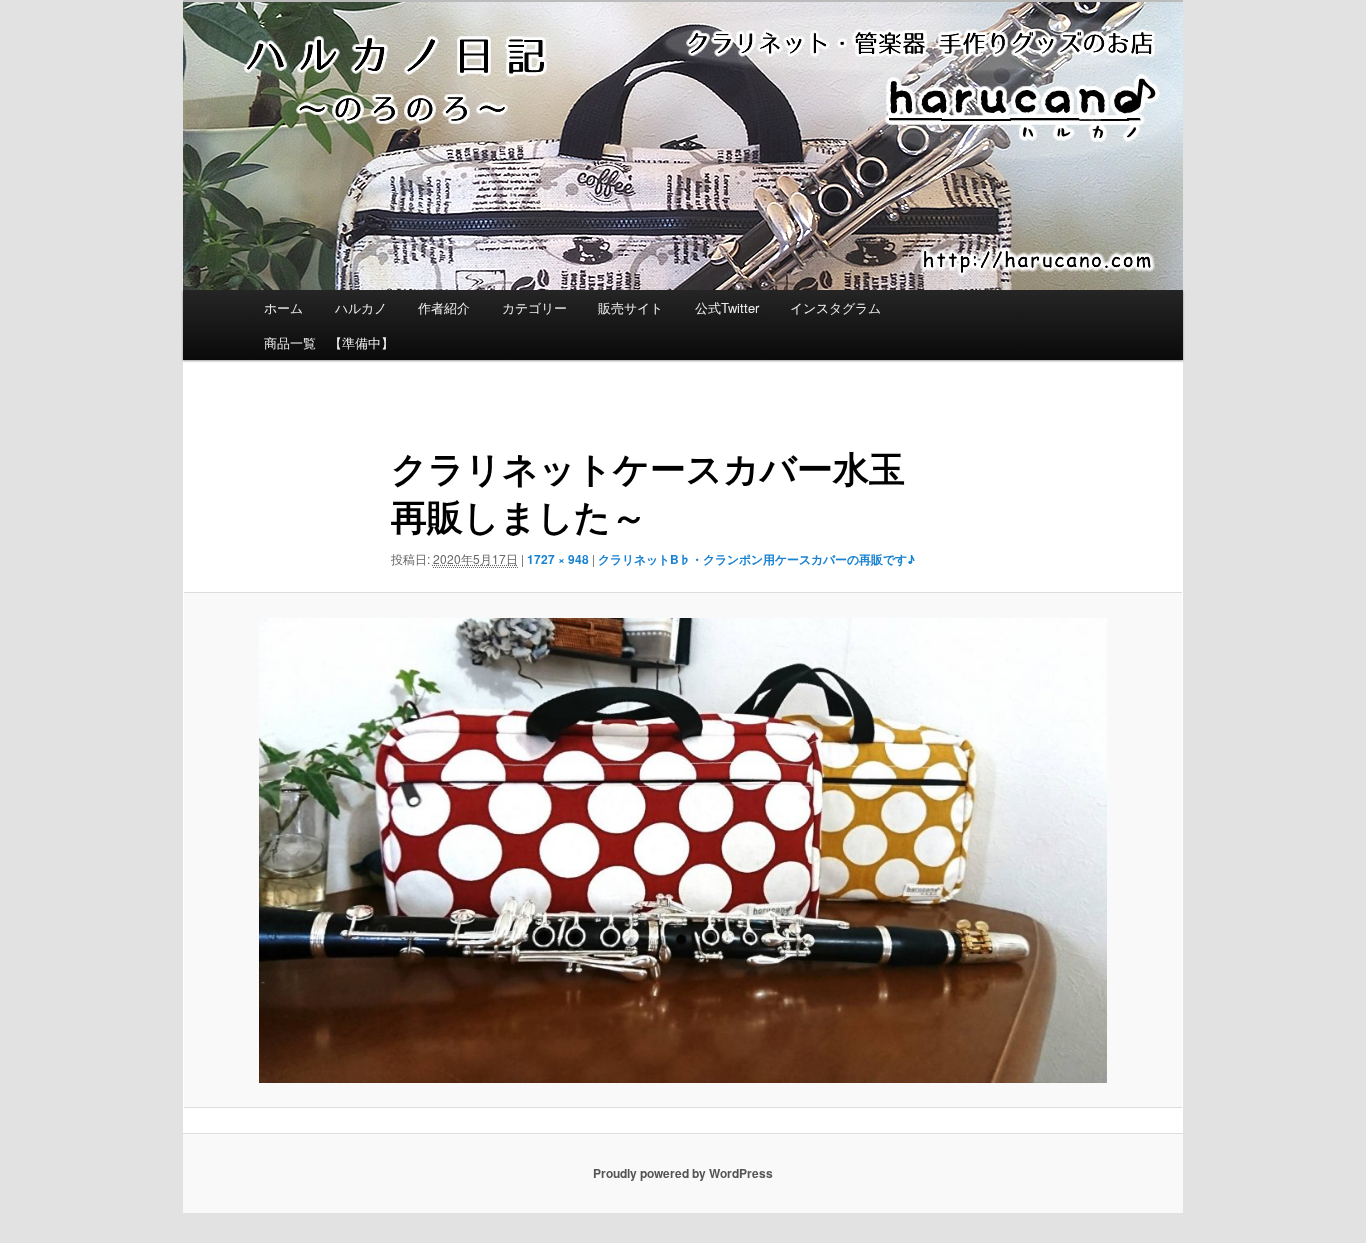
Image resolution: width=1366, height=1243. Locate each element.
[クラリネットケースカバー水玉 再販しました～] (683, 850)
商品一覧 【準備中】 (329, 342)
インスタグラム (835, 307)
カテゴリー (534, 307)
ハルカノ (361, 307)
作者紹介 (444, 307)
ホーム (283, 307)
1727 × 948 (558, 559)
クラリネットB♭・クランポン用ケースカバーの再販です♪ (756, 559)
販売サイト (630, 307)
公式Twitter (727, 307)
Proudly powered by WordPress (683, 1173)
